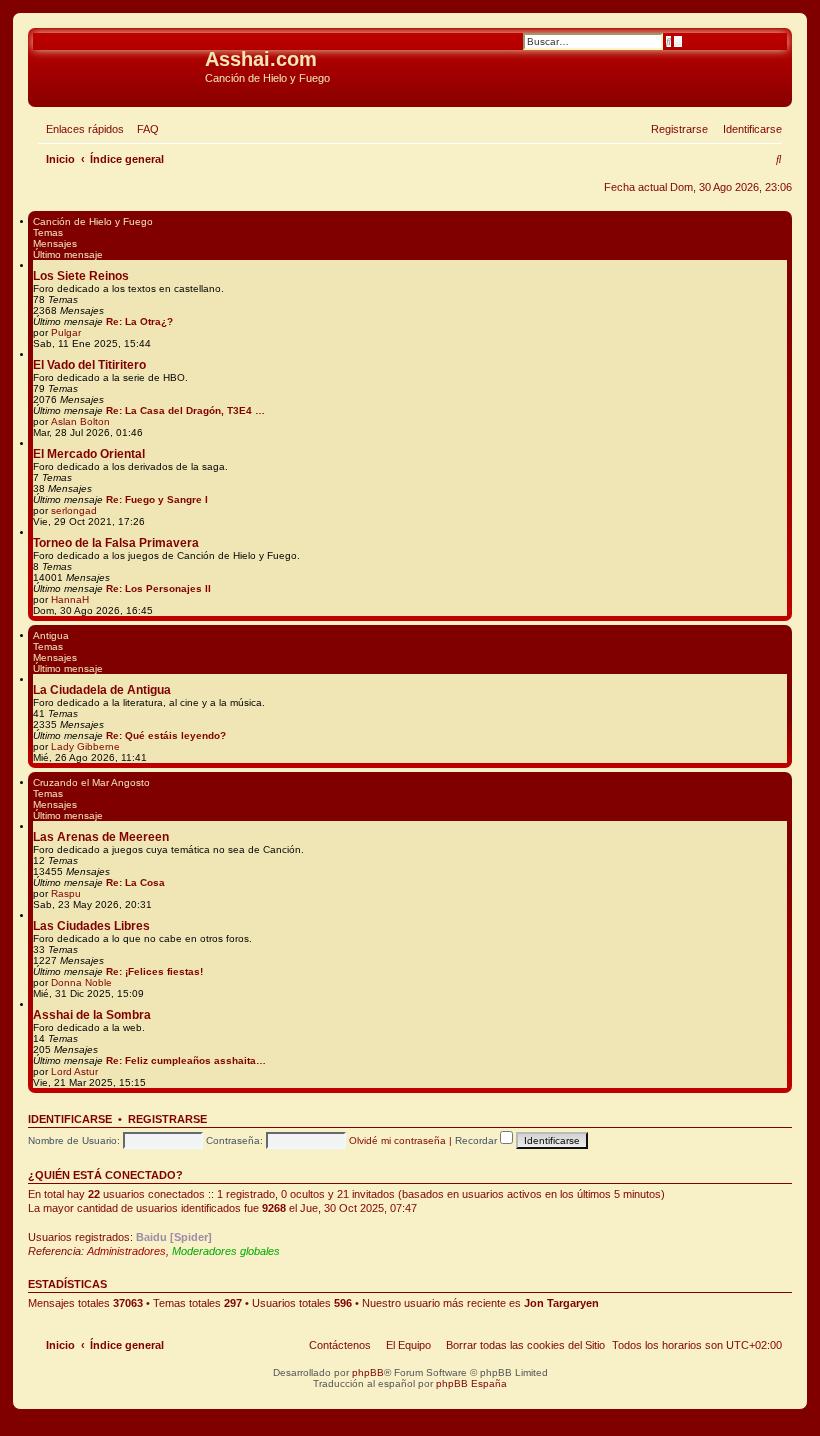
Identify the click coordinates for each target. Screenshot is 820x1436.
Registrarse (167, 1119)
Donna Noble (81, 982)
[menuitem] (144, 129)
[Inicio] (119, 65)
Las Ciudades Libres (91, 926)
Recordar (477, 1140)
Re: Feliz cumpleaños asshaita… (186, 1060)
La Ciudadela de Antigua (102, 690)
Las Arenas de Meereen (101, 837)
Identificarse (70, 1119)
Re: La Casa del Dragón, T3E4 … (185, 410)
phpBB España (471, 1383)
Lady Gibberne (85, 746)
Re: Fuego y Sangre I (157, 499)
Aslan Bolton (80, 421)
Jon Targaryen (561, 1303)
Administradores (126, 1251)
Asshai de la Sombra (92, 1015)
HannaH (70, 599)
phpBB (368, 1372)
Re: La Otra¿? (139, 321)
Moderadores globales (226, 1251)
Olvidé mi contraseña (397, 1140)
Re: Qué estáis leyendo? (166, 735)
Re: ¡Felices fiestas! (154, 971)
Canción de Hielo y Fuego (93, 221)
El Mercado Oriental (89, 454)
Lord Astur (74, 1071)
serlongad (74, 510)
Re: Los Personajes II (158, 588)
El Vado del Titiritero (89, 365)
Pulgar (66, 332)
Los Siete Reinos (81, 276)
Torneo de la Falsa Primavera (116, 543)
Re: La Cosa (135, 882)
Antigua (51, 635)
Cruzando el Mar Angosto (91, 782)
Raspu (66, 893)
